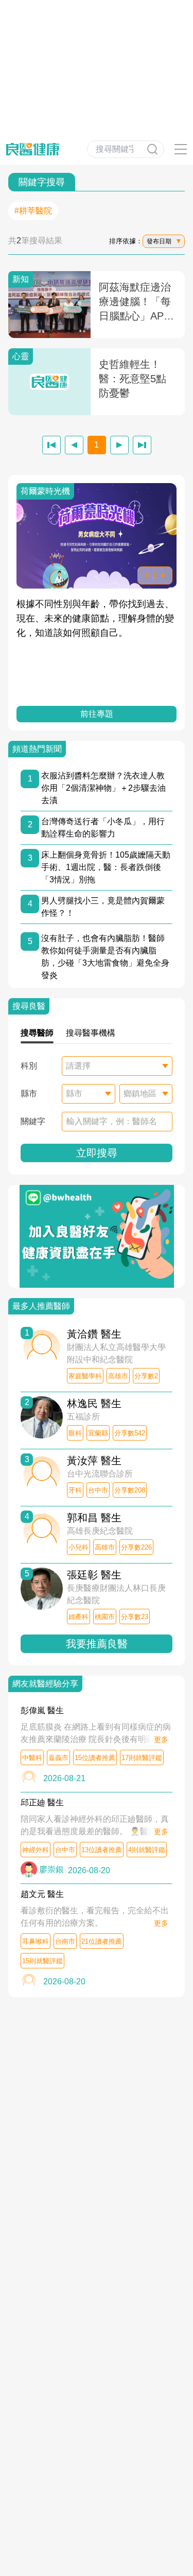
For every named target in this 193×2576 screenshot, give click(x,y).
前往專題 (97, 714)
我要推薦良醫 (97, 1644)
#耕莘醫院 (33, 211)
